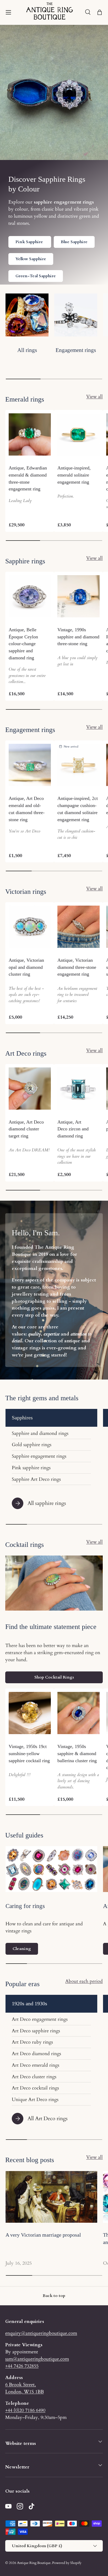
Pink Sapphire (30, 242)
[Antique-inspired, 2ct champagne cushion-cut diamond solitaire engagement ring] (79, 765)
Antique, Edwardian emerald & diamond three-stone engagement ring (28, 478)
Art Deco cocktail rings (35, 2088)
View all (94, 397)
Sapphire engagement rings (39, 1456)
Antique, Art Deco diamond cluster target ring (26, 1129)
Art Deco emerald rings (36, 2065)
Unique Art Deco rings (35, 2099)
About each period (84, 1981)
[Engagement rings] (76, 315)
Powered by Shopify (67, 2563)
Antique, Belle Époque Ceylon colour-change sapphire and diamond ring (23, 644)
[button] (100, 12)
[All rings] (27, 315)
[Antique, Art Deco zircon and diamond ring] (79, 1089)
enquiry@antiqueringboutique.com (41, 2333)
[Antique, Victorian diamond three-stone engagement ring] (79, 927)
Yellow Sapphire (31, 259)
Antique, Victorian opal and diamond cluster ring (26, 967)
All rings (27, 350)
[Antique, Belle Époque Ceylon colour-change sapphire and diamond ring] (30, 596)
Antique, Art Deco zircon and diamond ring (73, 1129)
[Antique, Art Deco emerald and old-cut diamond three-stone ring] (30, 765)
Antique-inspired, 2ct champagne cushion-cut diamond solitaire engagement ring (78, 809)
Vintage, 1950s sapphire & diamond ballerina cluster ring (77, 1754)
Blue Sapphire (74, 242)
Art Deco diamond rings (36, 2054)
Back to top (54, 2296)
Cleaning (22, 1949)
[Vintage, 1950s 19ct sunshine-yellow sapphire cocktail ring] (30, 1713)
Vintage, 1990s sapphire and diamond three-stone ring (78, 637)
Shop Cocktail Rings (54, 1677)
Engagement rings (76, 350)
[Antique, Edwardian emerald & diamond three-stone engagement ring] (30, 434)
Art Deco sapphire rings (36, 2031)
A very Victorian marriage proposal (43, 2235)
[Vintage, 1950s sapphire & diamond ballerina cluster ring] (79, 1713)
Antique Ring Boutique (34, 2563)
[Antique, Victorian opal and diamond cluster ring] (30, 927)
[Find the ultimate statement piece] (54, 1583)
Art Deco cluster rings (34, 2077)
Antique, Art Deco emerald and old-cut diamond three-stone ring (27, 809)
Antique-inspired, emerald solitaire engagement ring (74, 475)
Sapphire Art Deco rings (36, 1479)
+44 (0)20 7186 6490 (25, 2410)
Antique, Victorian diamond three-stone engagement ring (77, 967)
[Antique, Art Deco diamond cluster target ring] (30, 1089)
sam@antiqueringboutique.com (37, 2359)
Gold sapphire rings (32, 1445)
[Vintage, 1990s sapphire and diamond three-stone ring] (79, 596)
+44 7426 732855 (22, 2366)
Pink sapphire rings (31, 1468)
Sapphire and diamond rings (40, 1433)
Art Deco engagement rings (40, 2019)
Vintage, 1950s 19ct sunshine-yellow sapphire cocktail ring (29, 1754)
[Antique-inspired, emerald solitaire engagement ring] (79, 434)
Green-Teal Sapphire (36, 276)
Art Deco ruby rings (32, 2042)
